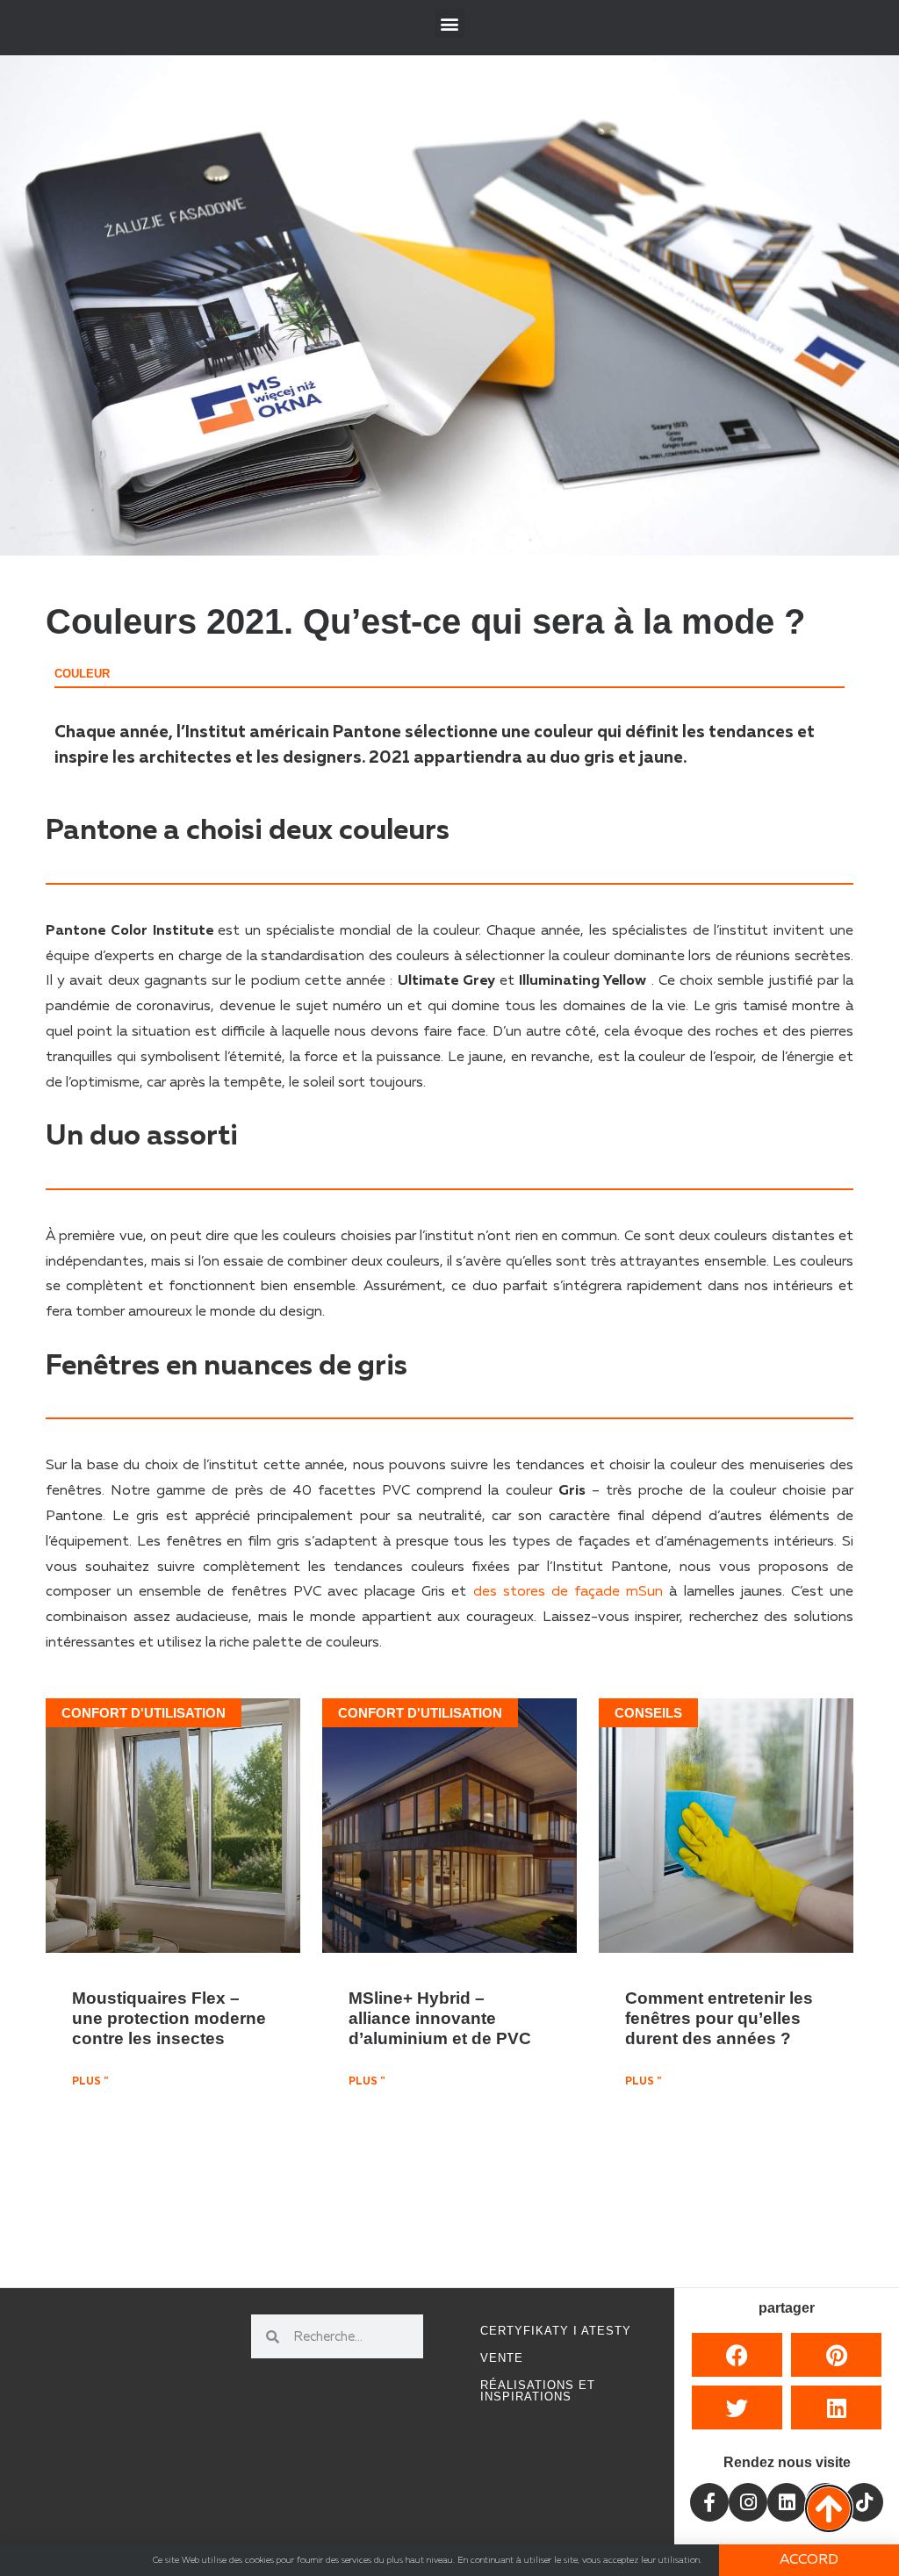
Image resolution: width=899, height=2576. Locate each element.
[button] (450, 23)
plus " (90, 2082)
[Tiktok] (864, 2502)
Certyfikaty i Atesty (556, 2331)
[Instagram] (748, 2502)
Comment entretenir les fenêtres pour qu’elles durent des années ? (719, 2018)
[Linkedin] (787, 2502)
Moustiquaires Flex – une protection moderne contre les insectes (169, 2018)
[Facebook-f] (709, 2502)
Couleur (82, 674)
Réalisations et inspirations (538, 2391)
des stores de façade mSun (568, 1592)
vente (502, 2358)
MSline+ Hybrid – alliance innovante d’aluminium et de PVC (440, 2018)
